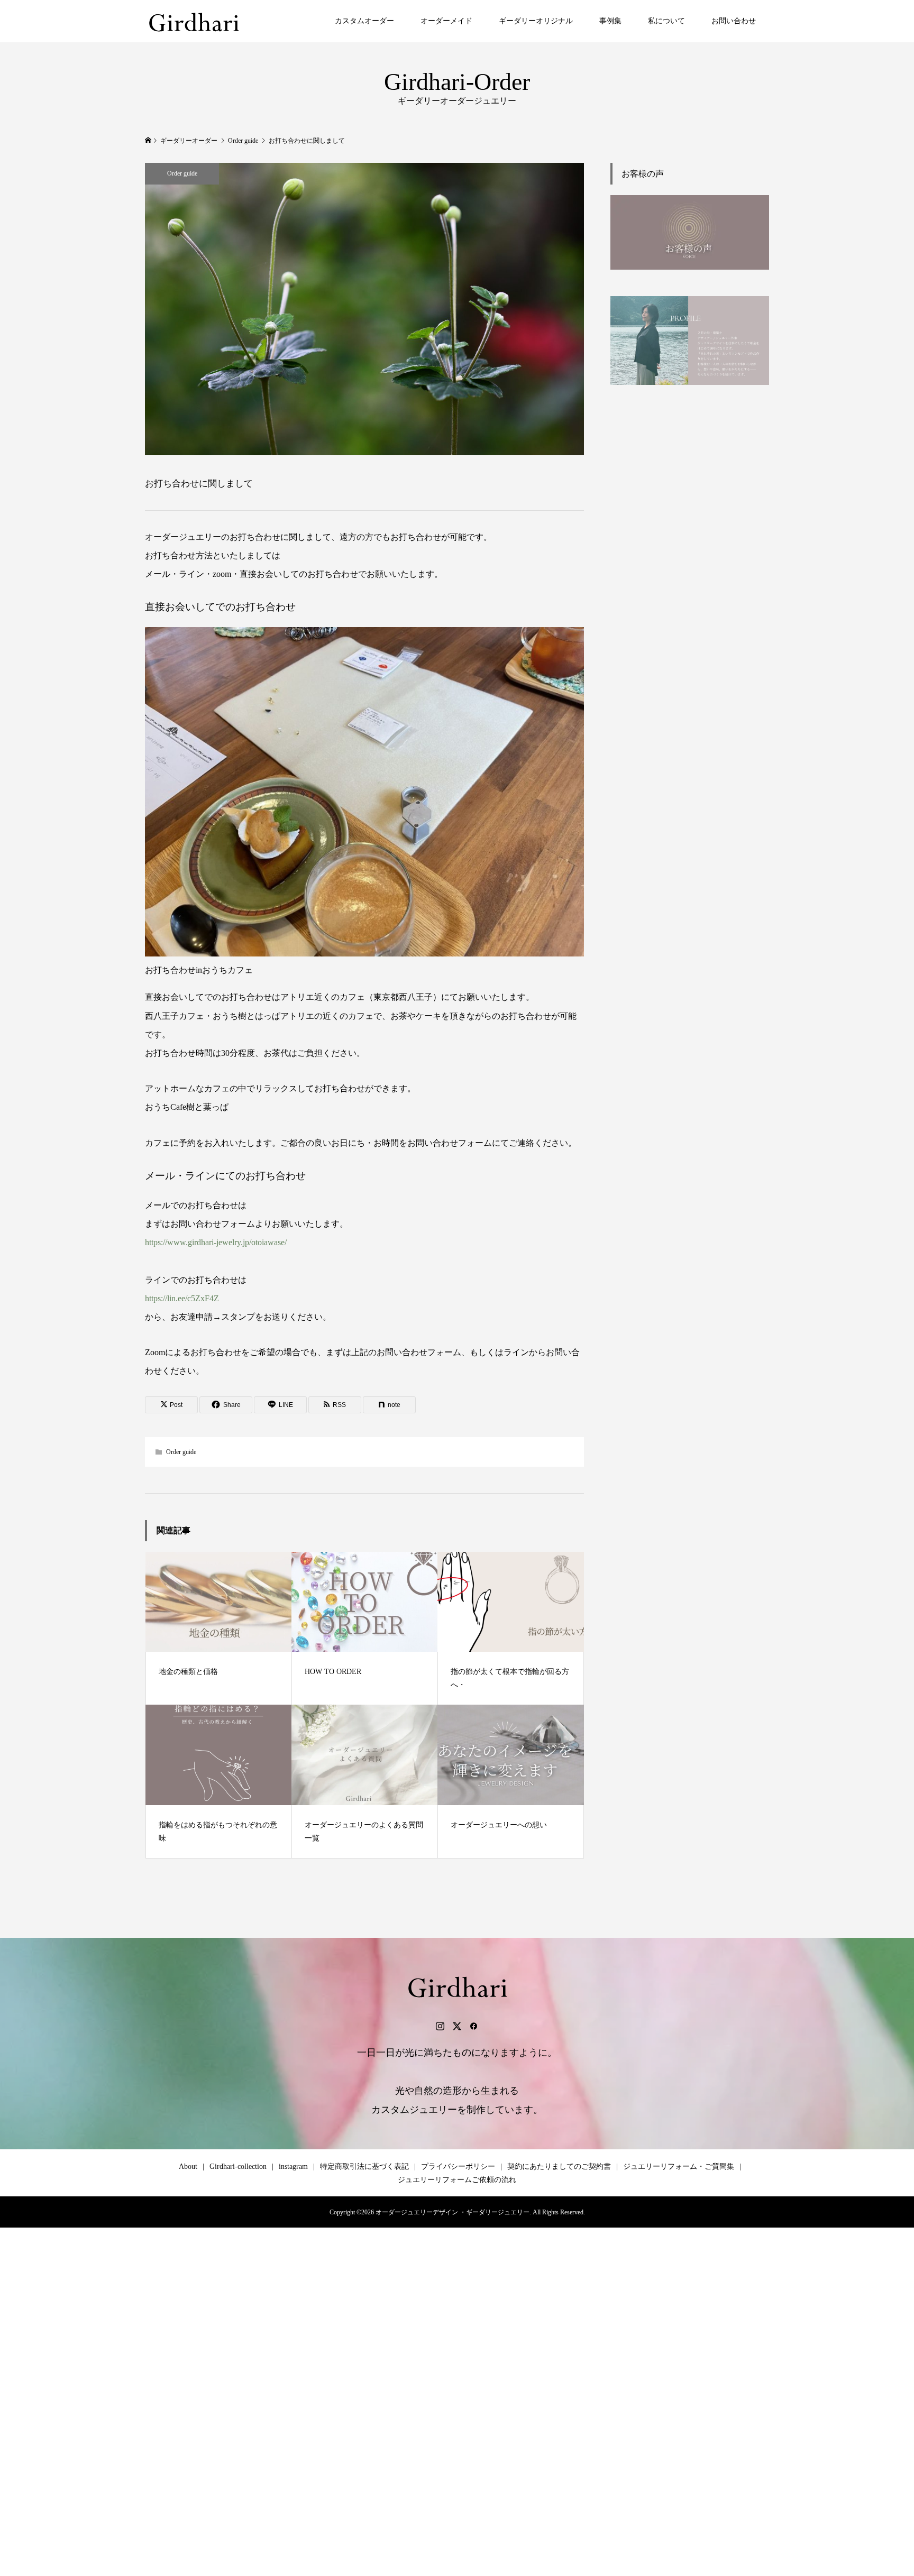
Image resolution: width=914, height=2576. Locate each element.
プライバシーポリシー (458, 2166)
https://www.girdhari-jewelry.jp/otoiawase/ (216, 1242)
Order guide (182, 173)
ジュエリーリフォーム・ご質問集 (679, 2166)
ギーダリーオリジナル (536, 21)
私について (666, 21)
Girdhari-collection (238, 2166)
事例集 (610, 21)
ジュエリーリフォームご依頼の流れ (457, 2180)
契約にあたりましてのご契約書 (559, 2166)
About (188, 2166)
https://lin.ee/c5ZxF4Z (182, 1298)
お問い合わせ (734, 21)
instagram (293, 2166)
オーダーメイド (446, 21)
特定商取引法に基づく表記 (364, 2166)
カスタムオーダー (364, 21)
